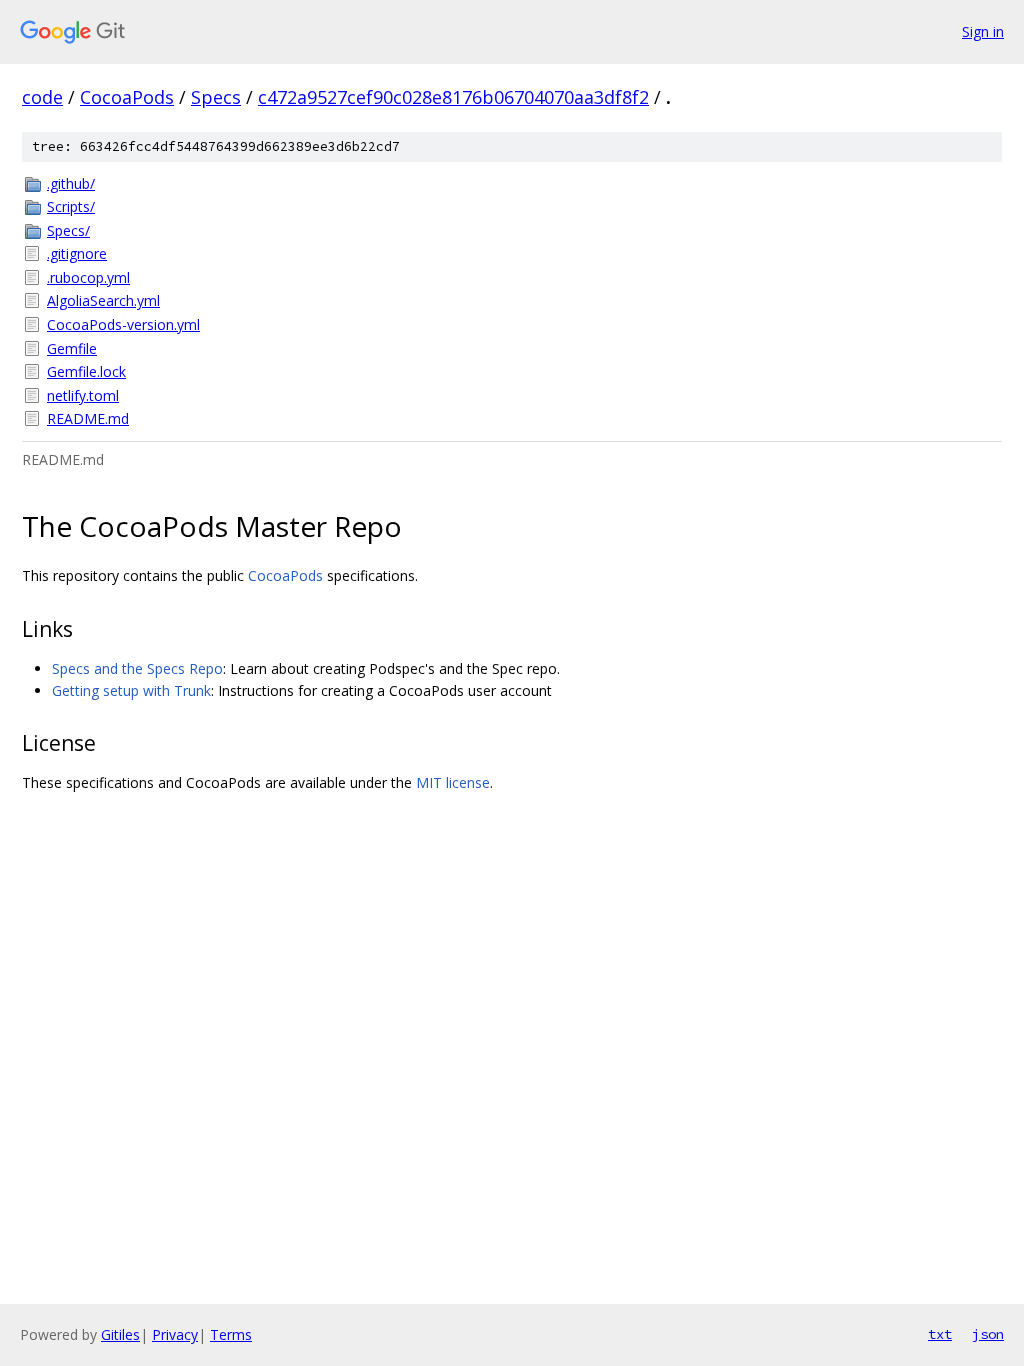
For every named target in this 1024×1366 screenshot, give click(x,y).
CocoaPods (127, 97)
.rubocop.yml (88, 277)
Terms (231, 1334)
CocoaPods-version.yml (123, 324)
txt (940, 1334)
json (988, 1334)
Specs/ (68, 230)
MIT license (453, 782)
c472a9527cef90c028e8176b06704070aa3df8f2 (453, 97)
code (42, 97)
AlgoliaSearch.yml (103, 300)
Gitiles (120, 1334)
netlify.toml (83, 395)
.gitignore (77, 253)
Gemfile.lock (86, 371)
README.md (88, 418)
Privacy (175, 1334)
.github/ (71, 183)
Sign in (983, 31)
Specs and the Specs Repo (137, 668)
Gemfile (72, 348)
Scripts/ (71, 206)
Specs (216, 97)
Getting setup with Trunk (131, 690)
